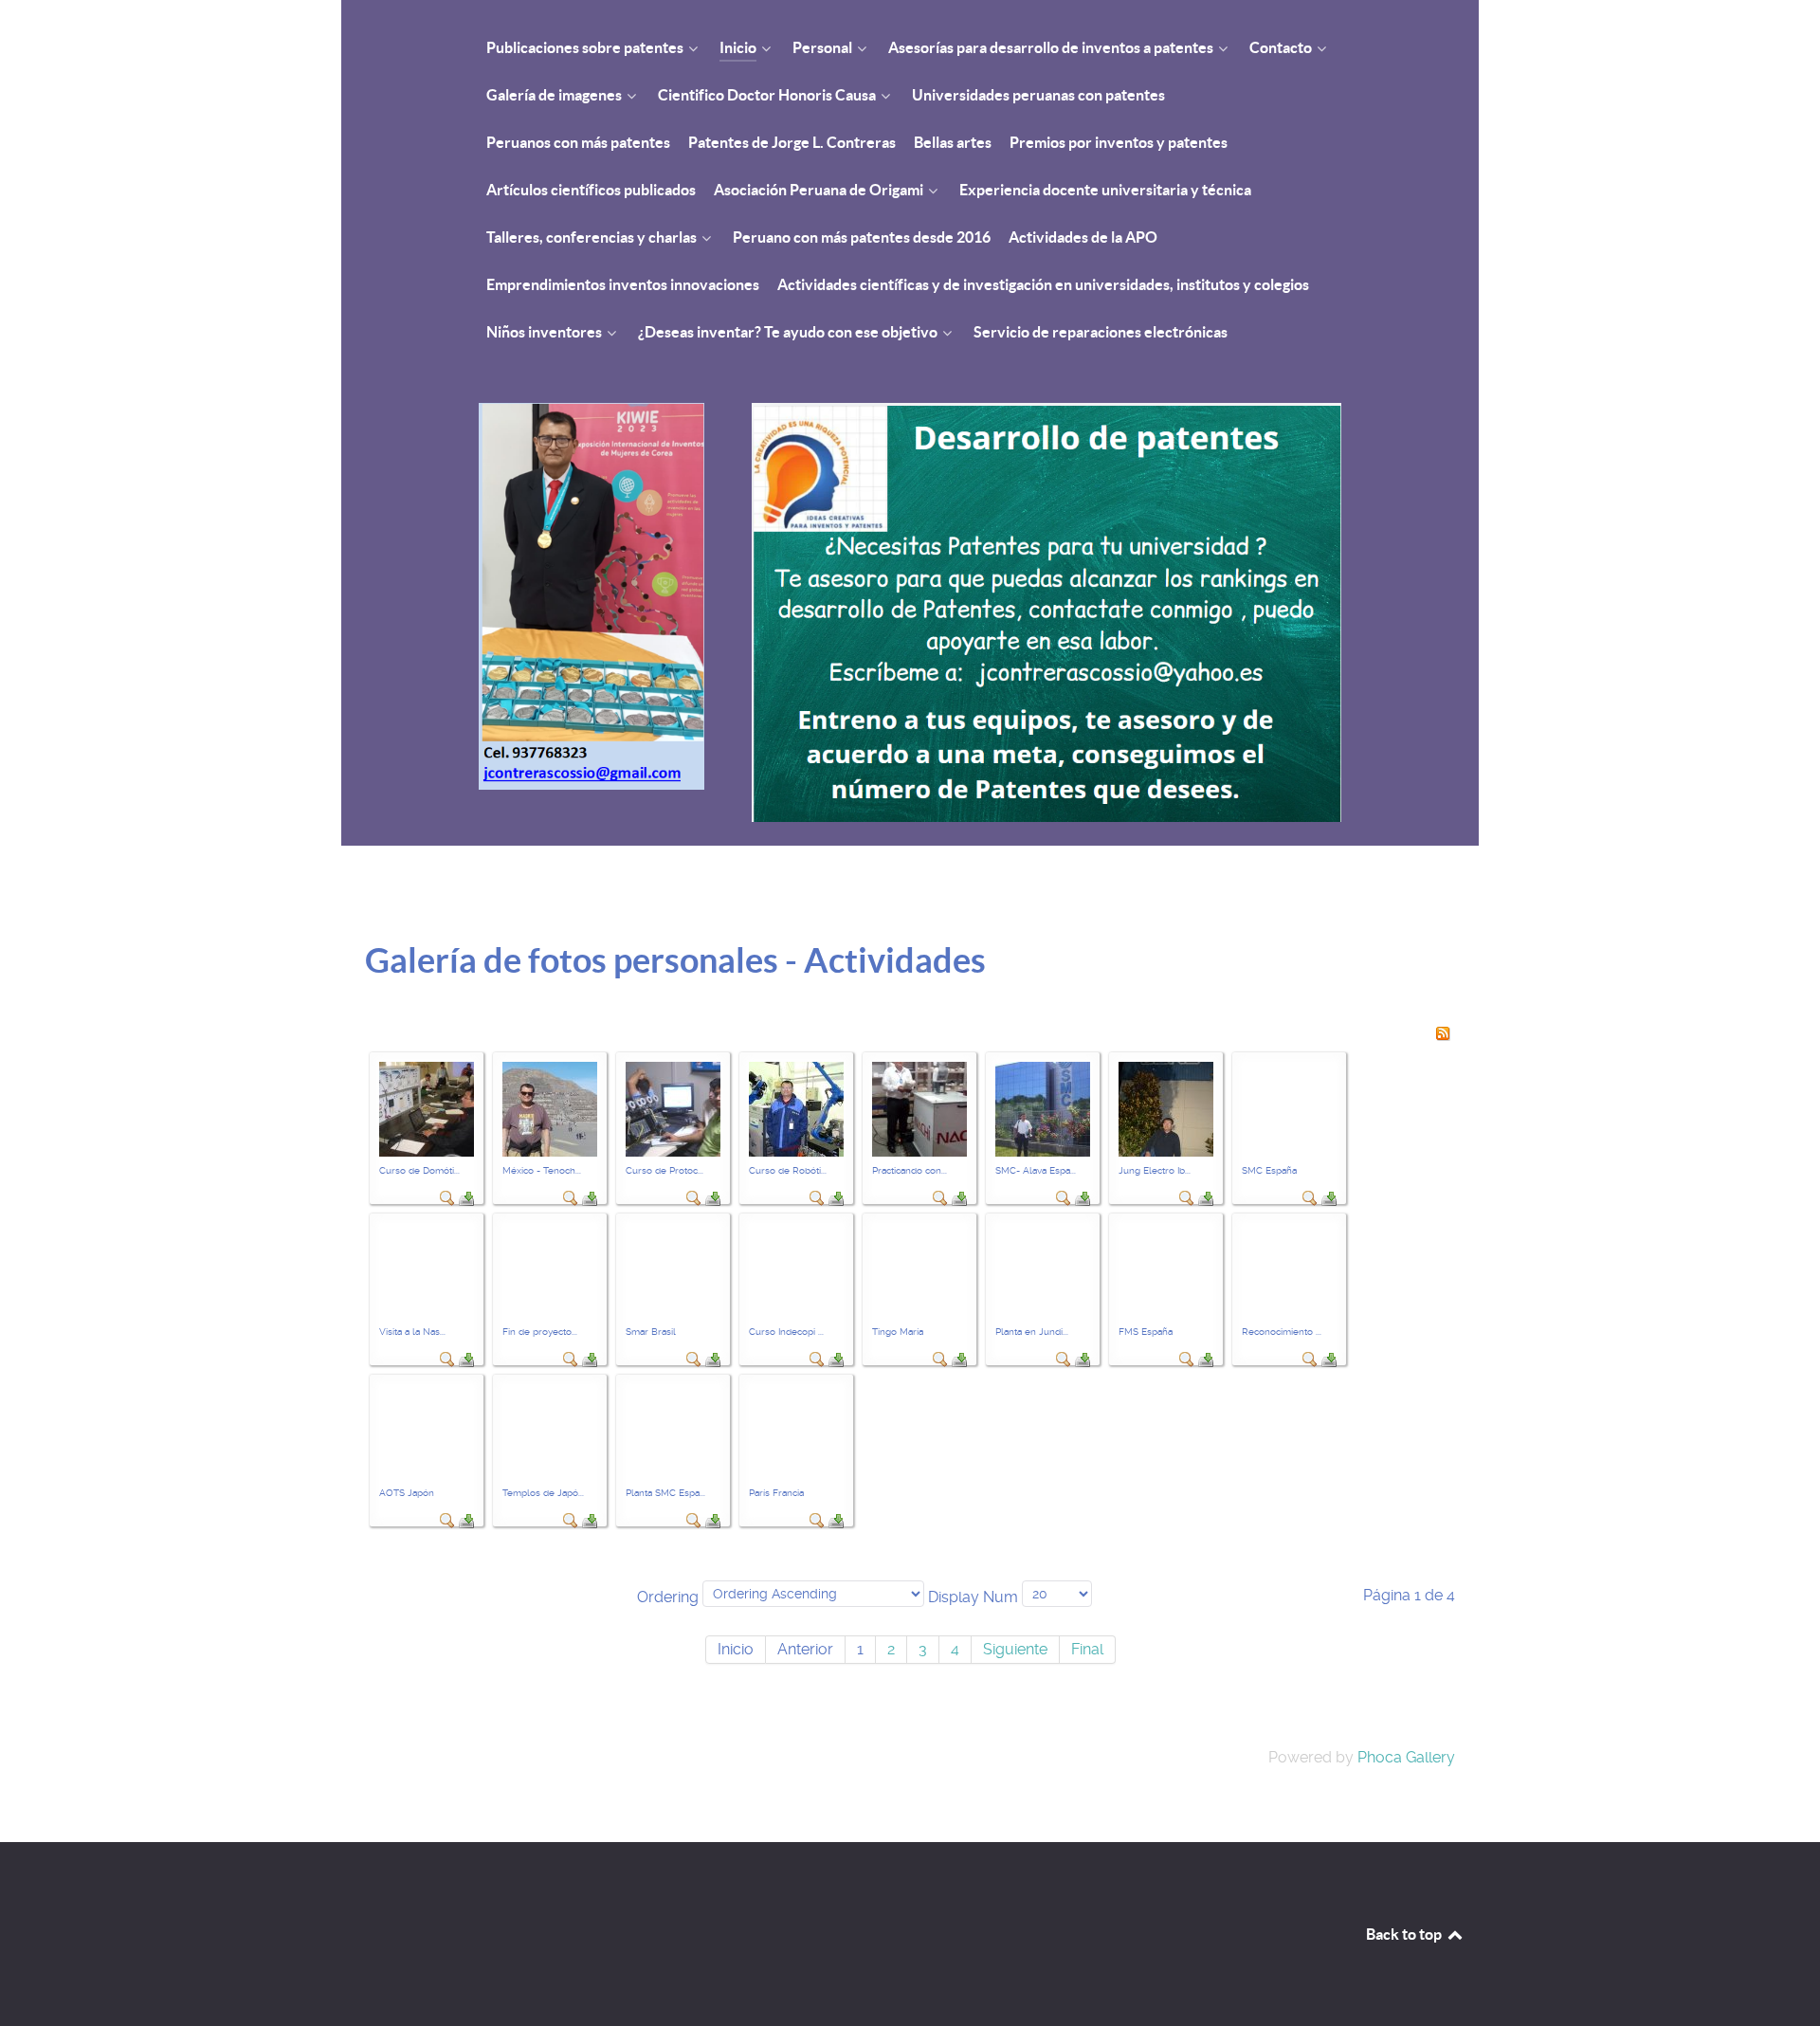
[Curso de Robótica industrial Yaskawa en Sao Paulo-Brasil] (796, 1108)
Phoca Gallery (1406, 1757)
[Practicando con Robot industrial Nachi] (919, 1108)
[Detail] (447, 1197)
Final (1087, 1649)
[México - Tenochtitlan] (550, 1108)
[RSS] (1443, 1032)
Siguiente (1015, 1649)
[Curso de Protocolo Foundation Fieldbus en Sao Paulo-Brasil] (673, 1108)
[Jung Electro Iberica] (1166, 1108)
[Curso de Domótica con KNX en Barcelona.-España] (427, 1108)
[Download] (466, 1197)
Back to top (1405, 1934)
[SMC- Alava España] (1043, 1108)
